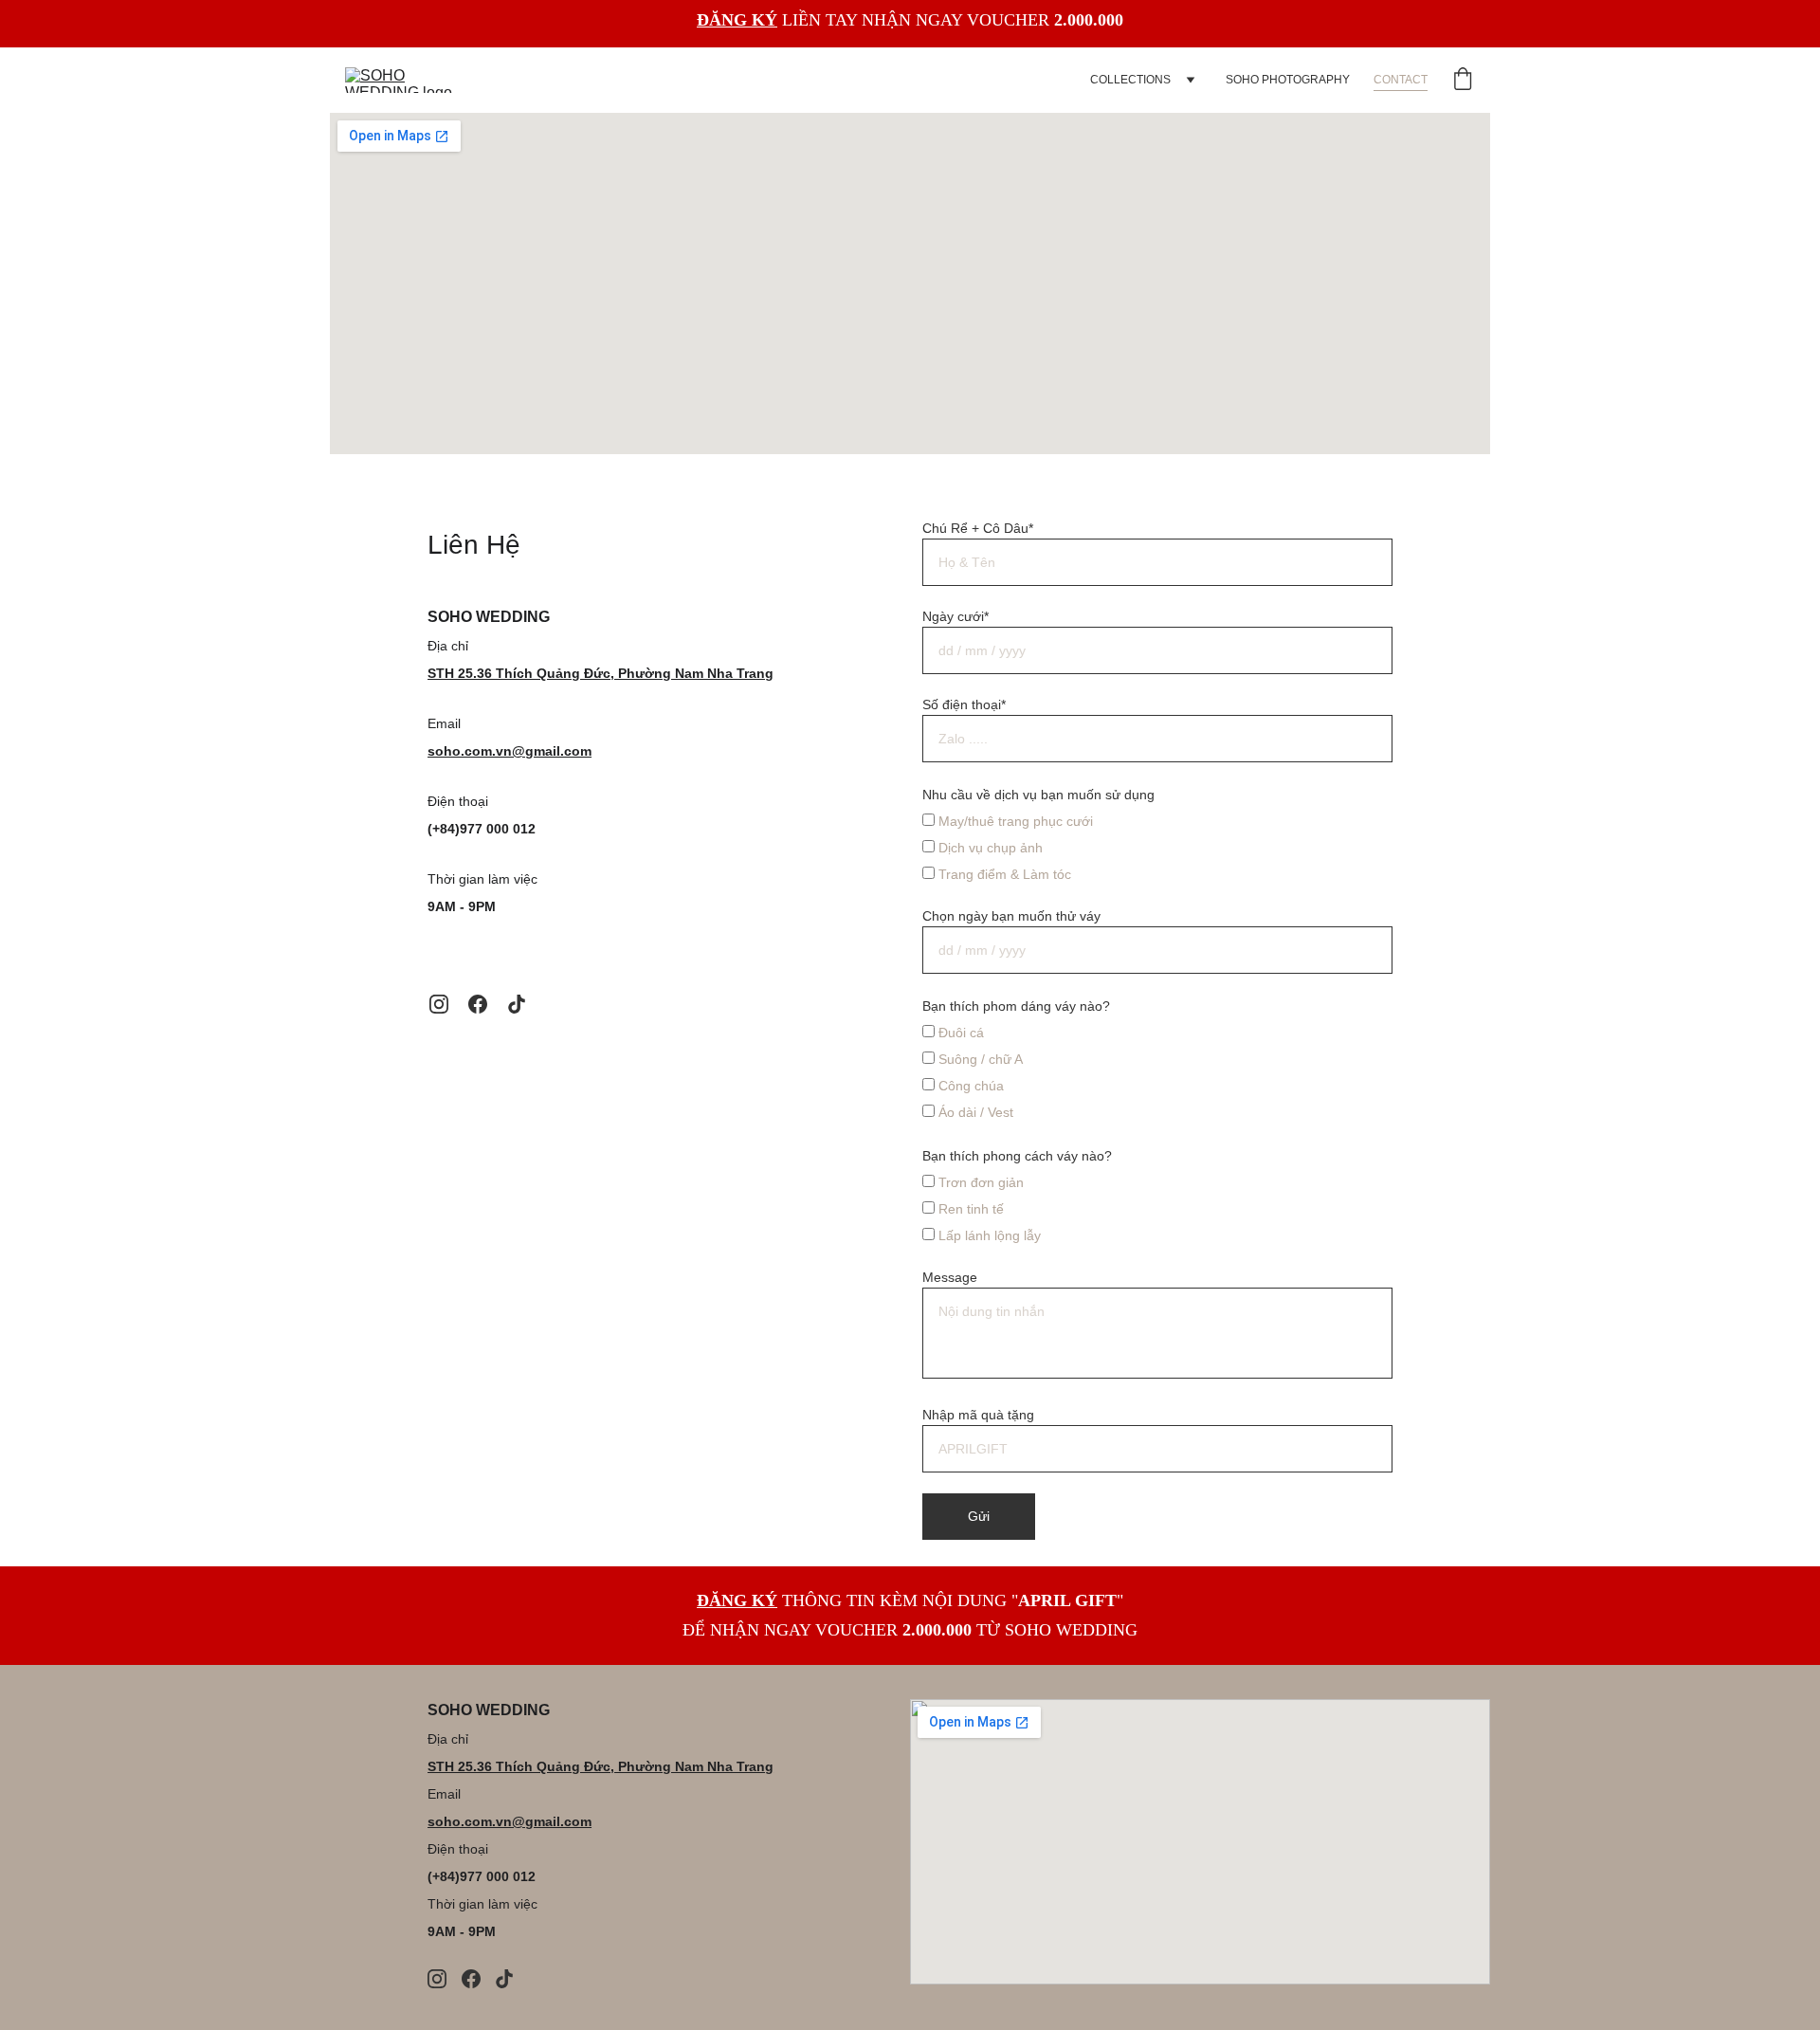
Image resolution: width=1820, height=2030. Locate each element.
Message (950, 1277)
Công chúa (969, 1086)
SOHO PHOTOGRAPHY (1288, 80)
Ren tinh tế (969, 1209)
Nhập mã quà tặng (978, 1415)
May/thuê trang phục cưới (1014, 821)
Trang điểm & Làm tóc (1003, 874)
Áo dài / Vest (974, 1112)
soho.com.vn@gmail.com (510, 751)
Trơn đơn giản (979, 1182)
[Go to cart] (1463, 80)
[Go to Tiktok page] (517, 1004)
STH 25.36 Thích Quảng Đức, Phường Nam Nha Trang (601, 673)
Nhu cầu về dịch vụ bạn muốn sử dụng (1038, 795)
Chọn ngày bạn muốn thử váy (1011, 916)
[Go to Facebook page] (478, 1004)
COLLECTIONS (1130, 80)
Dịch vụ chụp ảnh (989, 848)
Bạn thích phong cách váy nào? (1017, 1156)
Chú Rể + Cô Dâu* (978, 528)
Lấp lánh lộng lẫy (988, 1235)
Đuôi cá (959, 1033)
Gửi (979, 1516)
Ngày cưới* (955, 616)
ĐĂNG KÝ (737, 20)
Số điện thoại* (964, 704)
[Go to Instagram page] (439, 1004)
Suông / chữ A (979, 1059)
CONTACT (1401, 80)
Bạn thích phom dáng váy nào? (1016, 1006)
